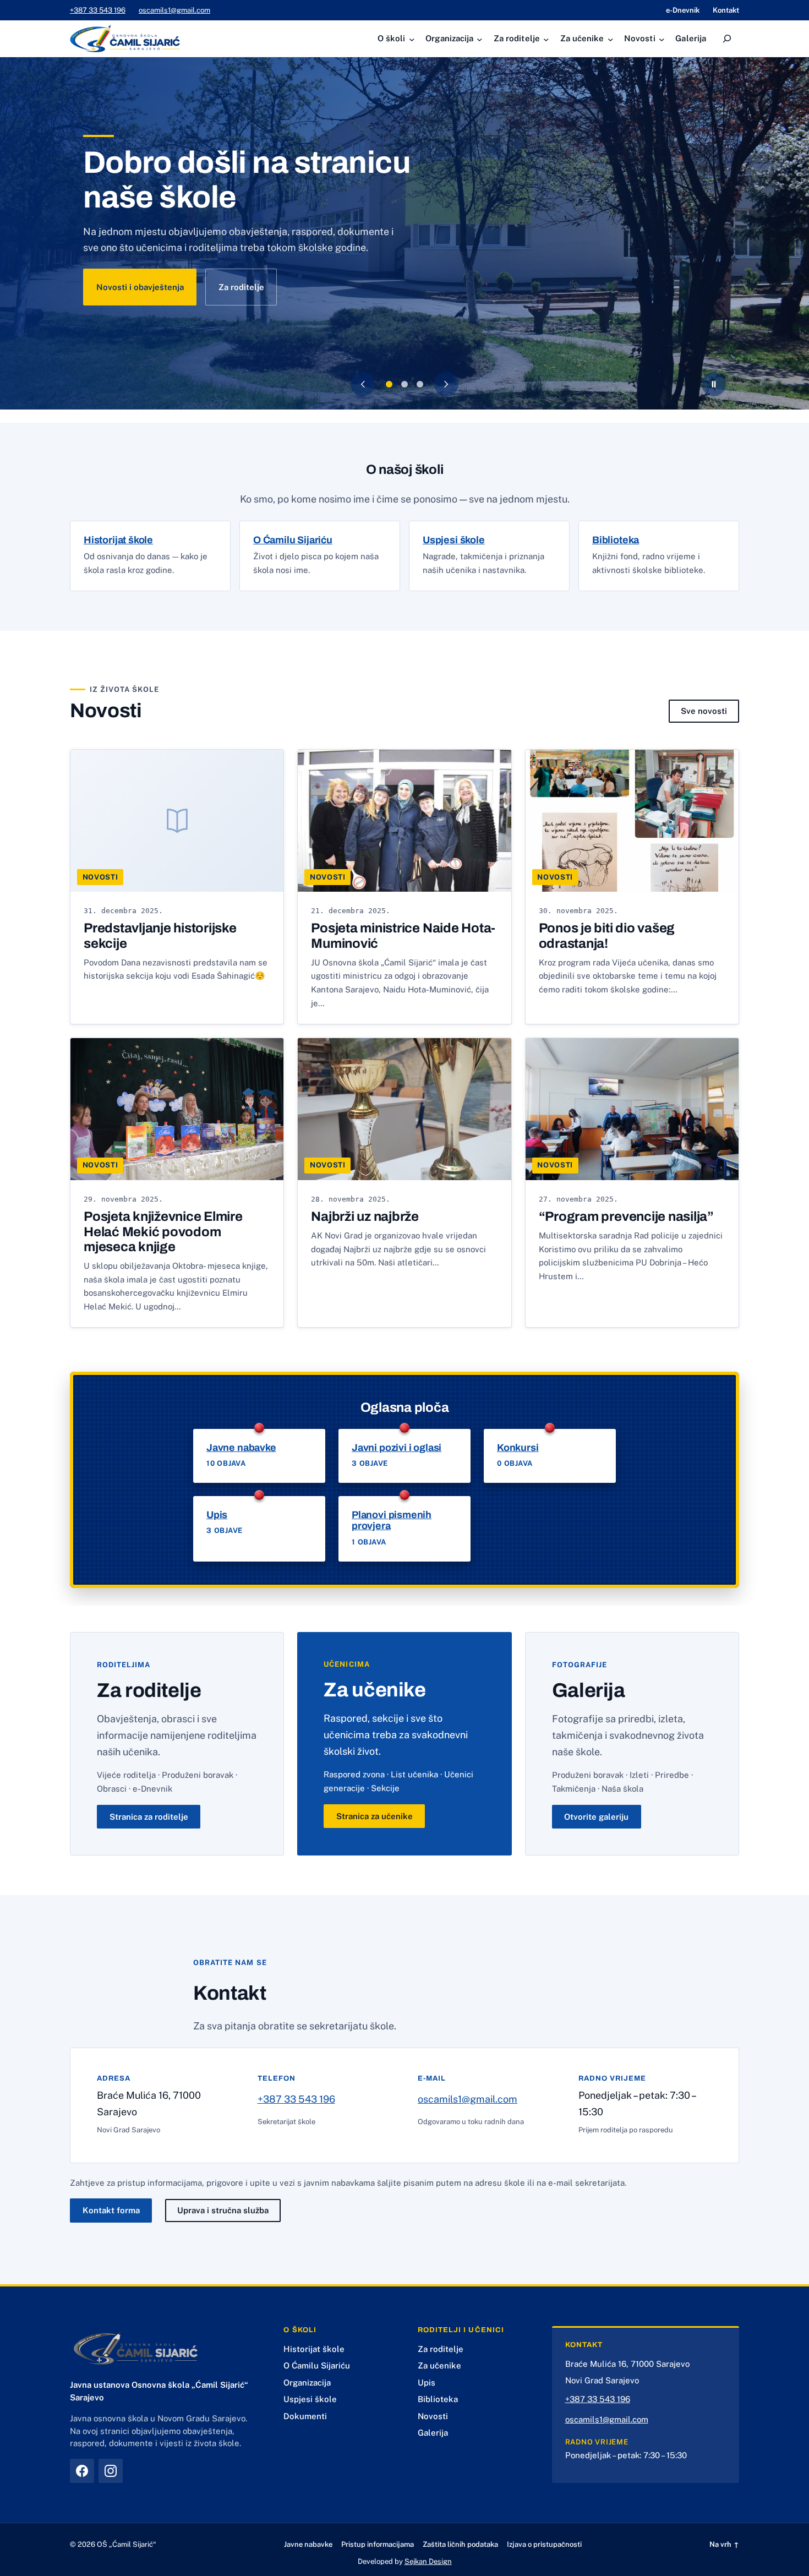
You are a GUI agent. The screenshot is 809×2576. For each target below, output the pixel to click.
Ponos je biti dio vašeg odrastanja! (607, 936)
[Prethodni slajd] (363, 384)
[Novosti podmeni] (660, 39)
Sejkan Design (428, 2561)
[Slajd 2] (404, 384)
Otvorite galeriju (596, 1817)
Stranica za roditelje (149, 1817)
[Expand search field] (727, 39)
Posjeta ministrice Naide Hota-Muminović (403, 936)
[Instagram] (111, 2471)
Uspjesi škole (454, 540)
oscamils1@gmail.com (174, 10)
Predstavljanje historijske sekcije (160, 936)
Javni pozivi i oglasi (397, 1448)
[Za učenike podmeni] (608, 39)
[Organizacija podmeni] (478, 39)
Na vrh (724, 2544)
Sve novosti (704, 711)
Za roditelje (241, 287)
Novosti (100, 877)
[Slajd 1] (389, 384)
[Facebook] (82, 2471)
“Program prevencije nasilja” (626, 1216)
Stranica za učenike (375, 1816)
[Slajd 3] (420, 384)
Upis (217, 1515)
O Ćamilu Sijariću (293, 540)
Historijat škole (118, 540)
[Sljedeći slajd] (446, 384)
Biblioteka (616, 540)
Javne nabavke (241, 1448)
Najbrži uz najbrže (365, 1216)
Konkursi (518, 1448)
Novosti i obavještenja (140, 287)
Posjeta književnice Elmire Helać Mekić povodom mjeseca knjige (163, 1232)
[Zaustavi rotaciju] (714, 384)
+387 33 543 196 (98, 10)
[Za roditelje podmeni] (545, 39)
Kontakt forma (111, 2210)
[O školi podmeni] (410, 39)
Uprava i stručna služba (223, 2210)
